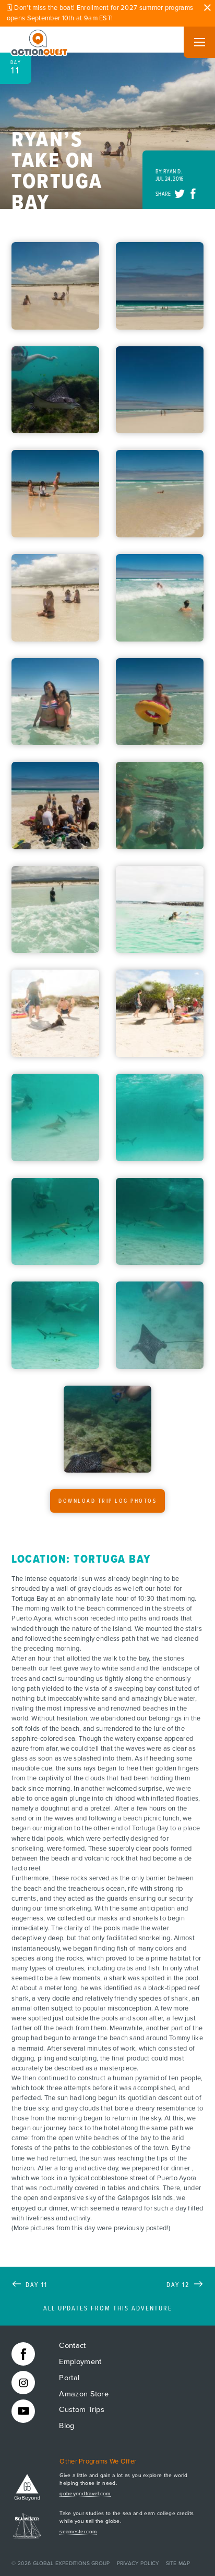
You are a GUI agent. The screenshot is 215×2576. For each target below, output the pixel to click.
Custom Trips (82, 2410)
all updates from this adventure (108, 2309)
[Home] (40, 41)
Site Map (178, 2564)
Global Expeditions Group (71, 2564)
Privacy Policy (138, 2564)
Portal (69, 2378)
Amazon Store (84, 2394)
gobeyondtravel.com (85, 2494)
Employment (80, 2362)
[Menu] (199, 42)
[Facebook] (23, 2354)
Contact (72, 2346)
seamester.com (78, 2532)
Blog (67, 2426)
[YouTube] (23, 2411)
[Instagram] (23, 2383)
